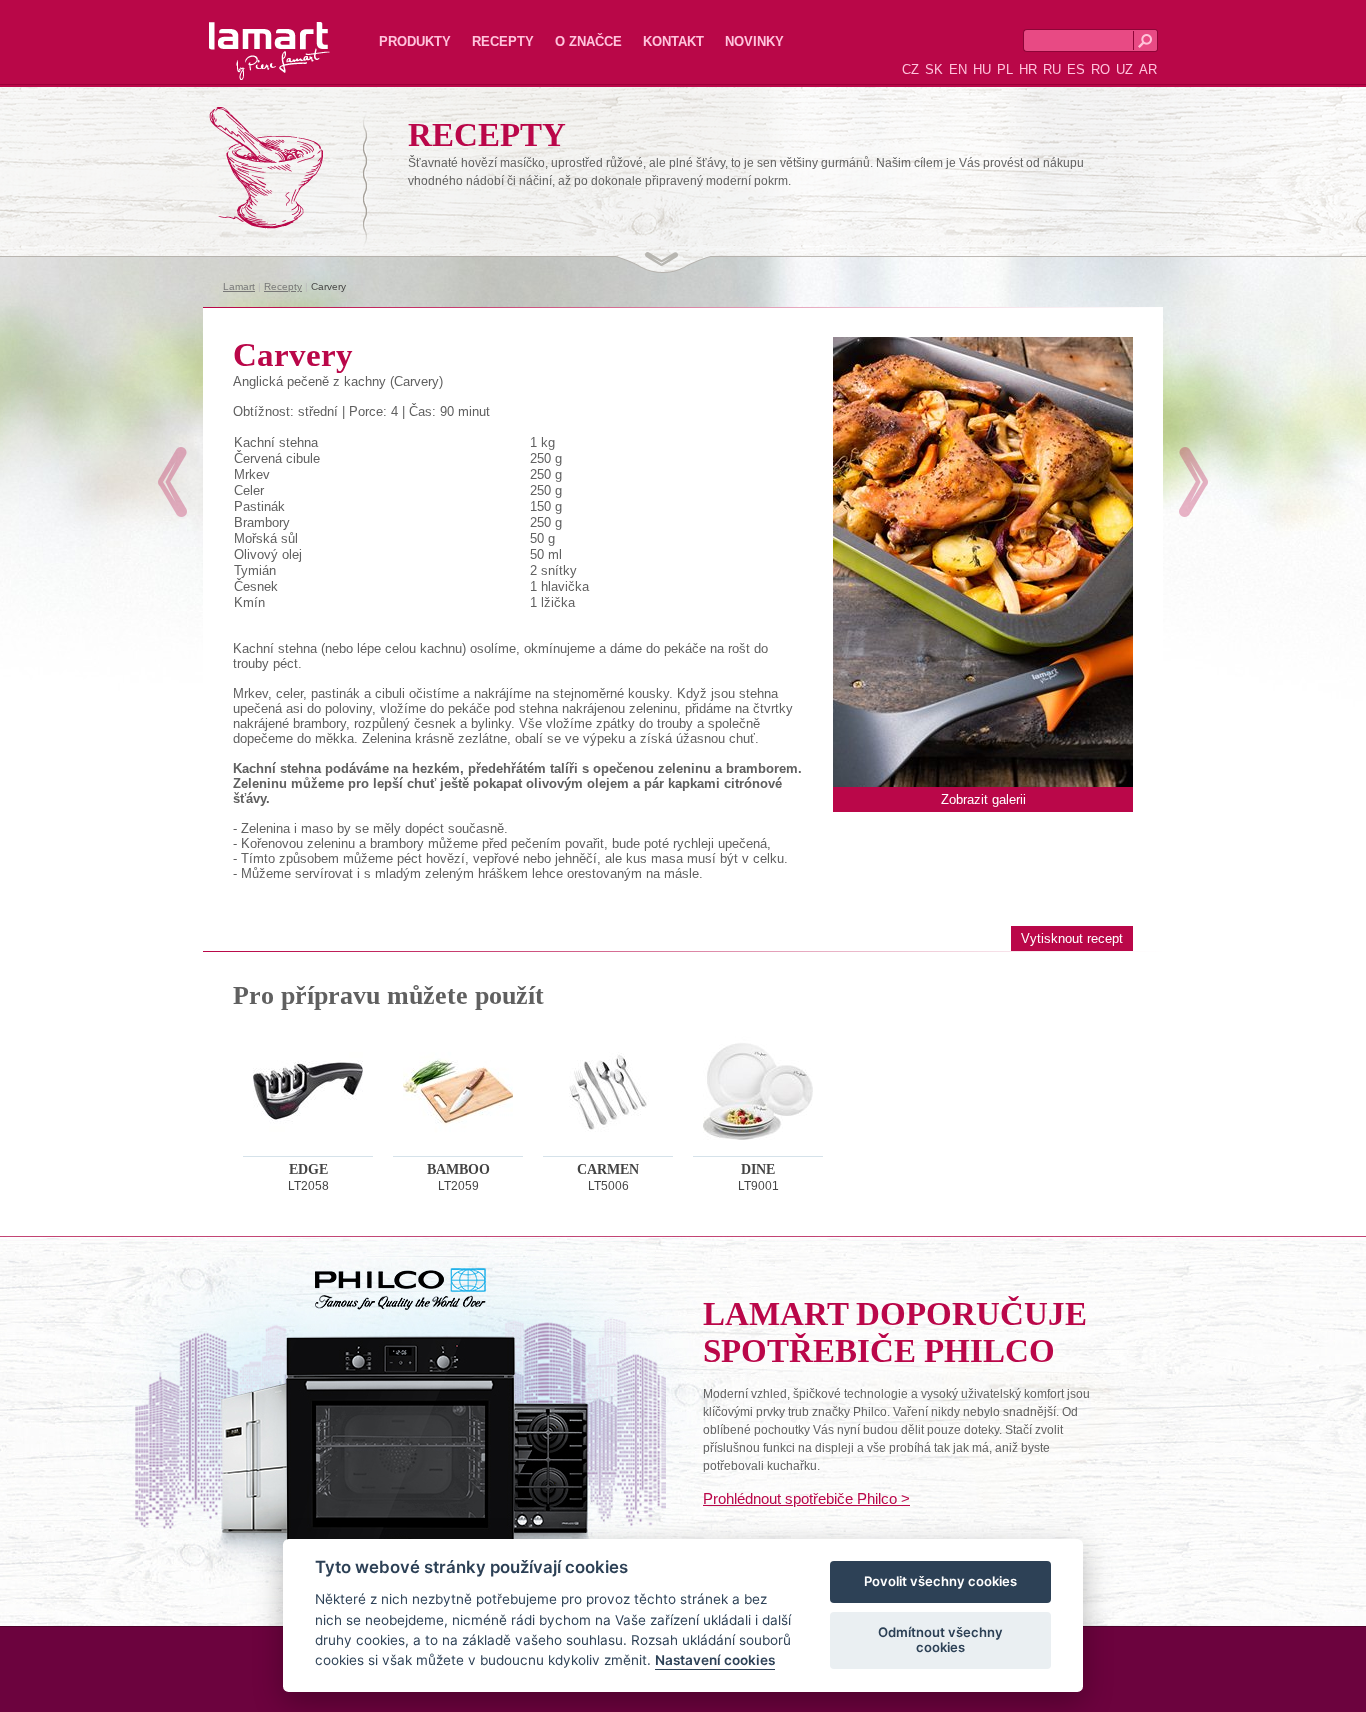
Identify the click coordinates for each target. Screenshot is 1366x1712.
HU (982, 69)
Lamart (248, 35)
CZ (910, 69)
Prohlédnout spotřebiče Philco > (806, 1498)
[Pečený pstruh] (1193, 482)
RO (1100, 69)
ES (1076, 69)
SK (934, 69)
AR (1148, 69)
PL (1005, 69)
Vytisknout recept (1072, 938)
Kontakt (673, 41)
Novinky (754, 41)
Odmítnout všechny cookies (940, 1640)
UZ (1124, 69)
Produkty (415, 41)
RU (1052, 69)
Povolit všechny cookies (940, 1582)
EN (958, 69)
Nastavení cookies (715, 1661)
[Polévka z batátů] (172, 482)
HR (1028, 69)
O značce (588, 41)
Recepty (503, 41)
